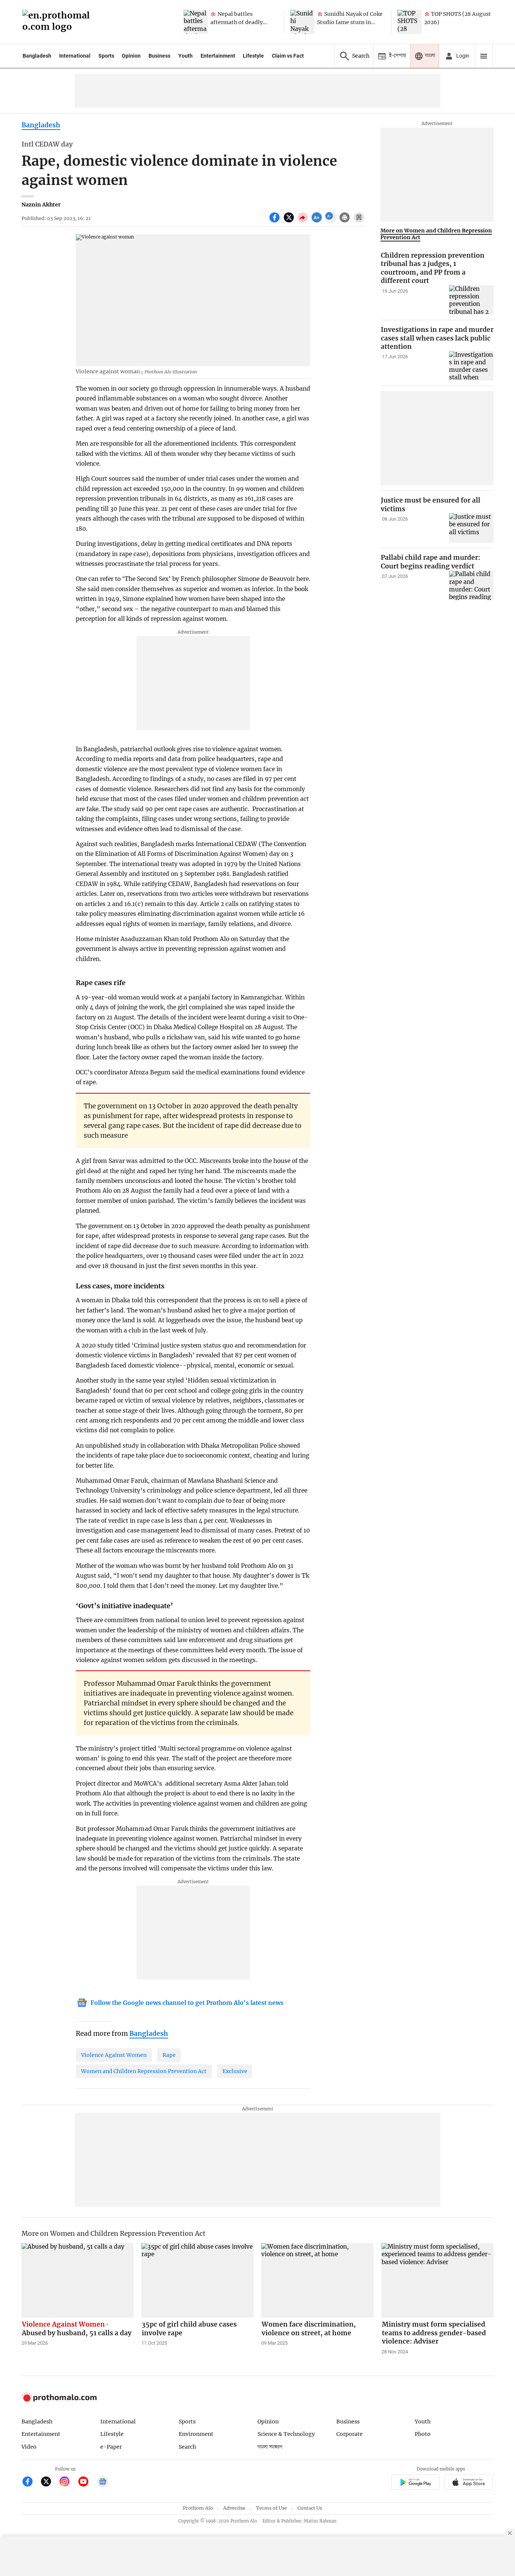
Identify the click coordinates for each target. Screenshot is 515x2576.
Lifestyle (253, 56)
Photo (423, 2434)
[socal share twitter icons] (290, 222)
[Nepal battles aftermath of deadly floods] (196, 22)
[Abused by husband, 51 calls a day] (78, 2280)
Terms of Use (271, 2508)
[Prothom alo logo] (59, 2400)
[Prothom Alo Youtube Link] (87, 2482)
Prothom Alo (198, 2508)
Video (29, 2447)
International (75, 56)
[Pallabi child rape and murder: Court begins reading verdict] (471, 586)
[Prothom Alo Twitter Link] (49, 2482)
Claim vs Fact (288, 56)
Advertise (234, 2508)
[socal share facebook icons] (275, 222)
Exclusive (235, 2071)
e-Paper (111, 2447)
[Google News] (103, 2482)
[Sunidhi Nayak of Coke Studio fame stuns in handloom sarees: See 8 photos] (302, 22)
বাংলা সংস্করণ (270, 2447)
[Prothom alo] (58, 22)
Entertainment (218, 56)
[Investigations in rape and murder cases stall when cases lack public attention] (471, 366)
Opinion (131, 56)
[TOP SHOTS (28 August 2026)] (409, 22)
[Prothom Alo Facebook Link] (31, 2482)
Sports (106, 56)
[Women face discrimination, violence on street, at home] (317, 2280)
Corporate (349, 2434)
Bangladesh (37, 56)
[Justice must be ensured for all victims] (471, 528)
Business (159, 56)
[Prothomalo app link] (415, 2483)
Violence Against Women (114, 2055)
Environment (196, 2434)
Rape (169, 2055)
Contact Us (310, 2508)
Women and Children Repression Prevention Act (144, 2071)
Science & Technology (286, 2434)
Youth (185, 56)
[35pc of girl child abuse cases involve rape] (198, 2280)
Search (187, 2447)
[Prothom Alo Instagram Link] (68, 2482)
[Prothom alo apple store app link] (469, 2483)
